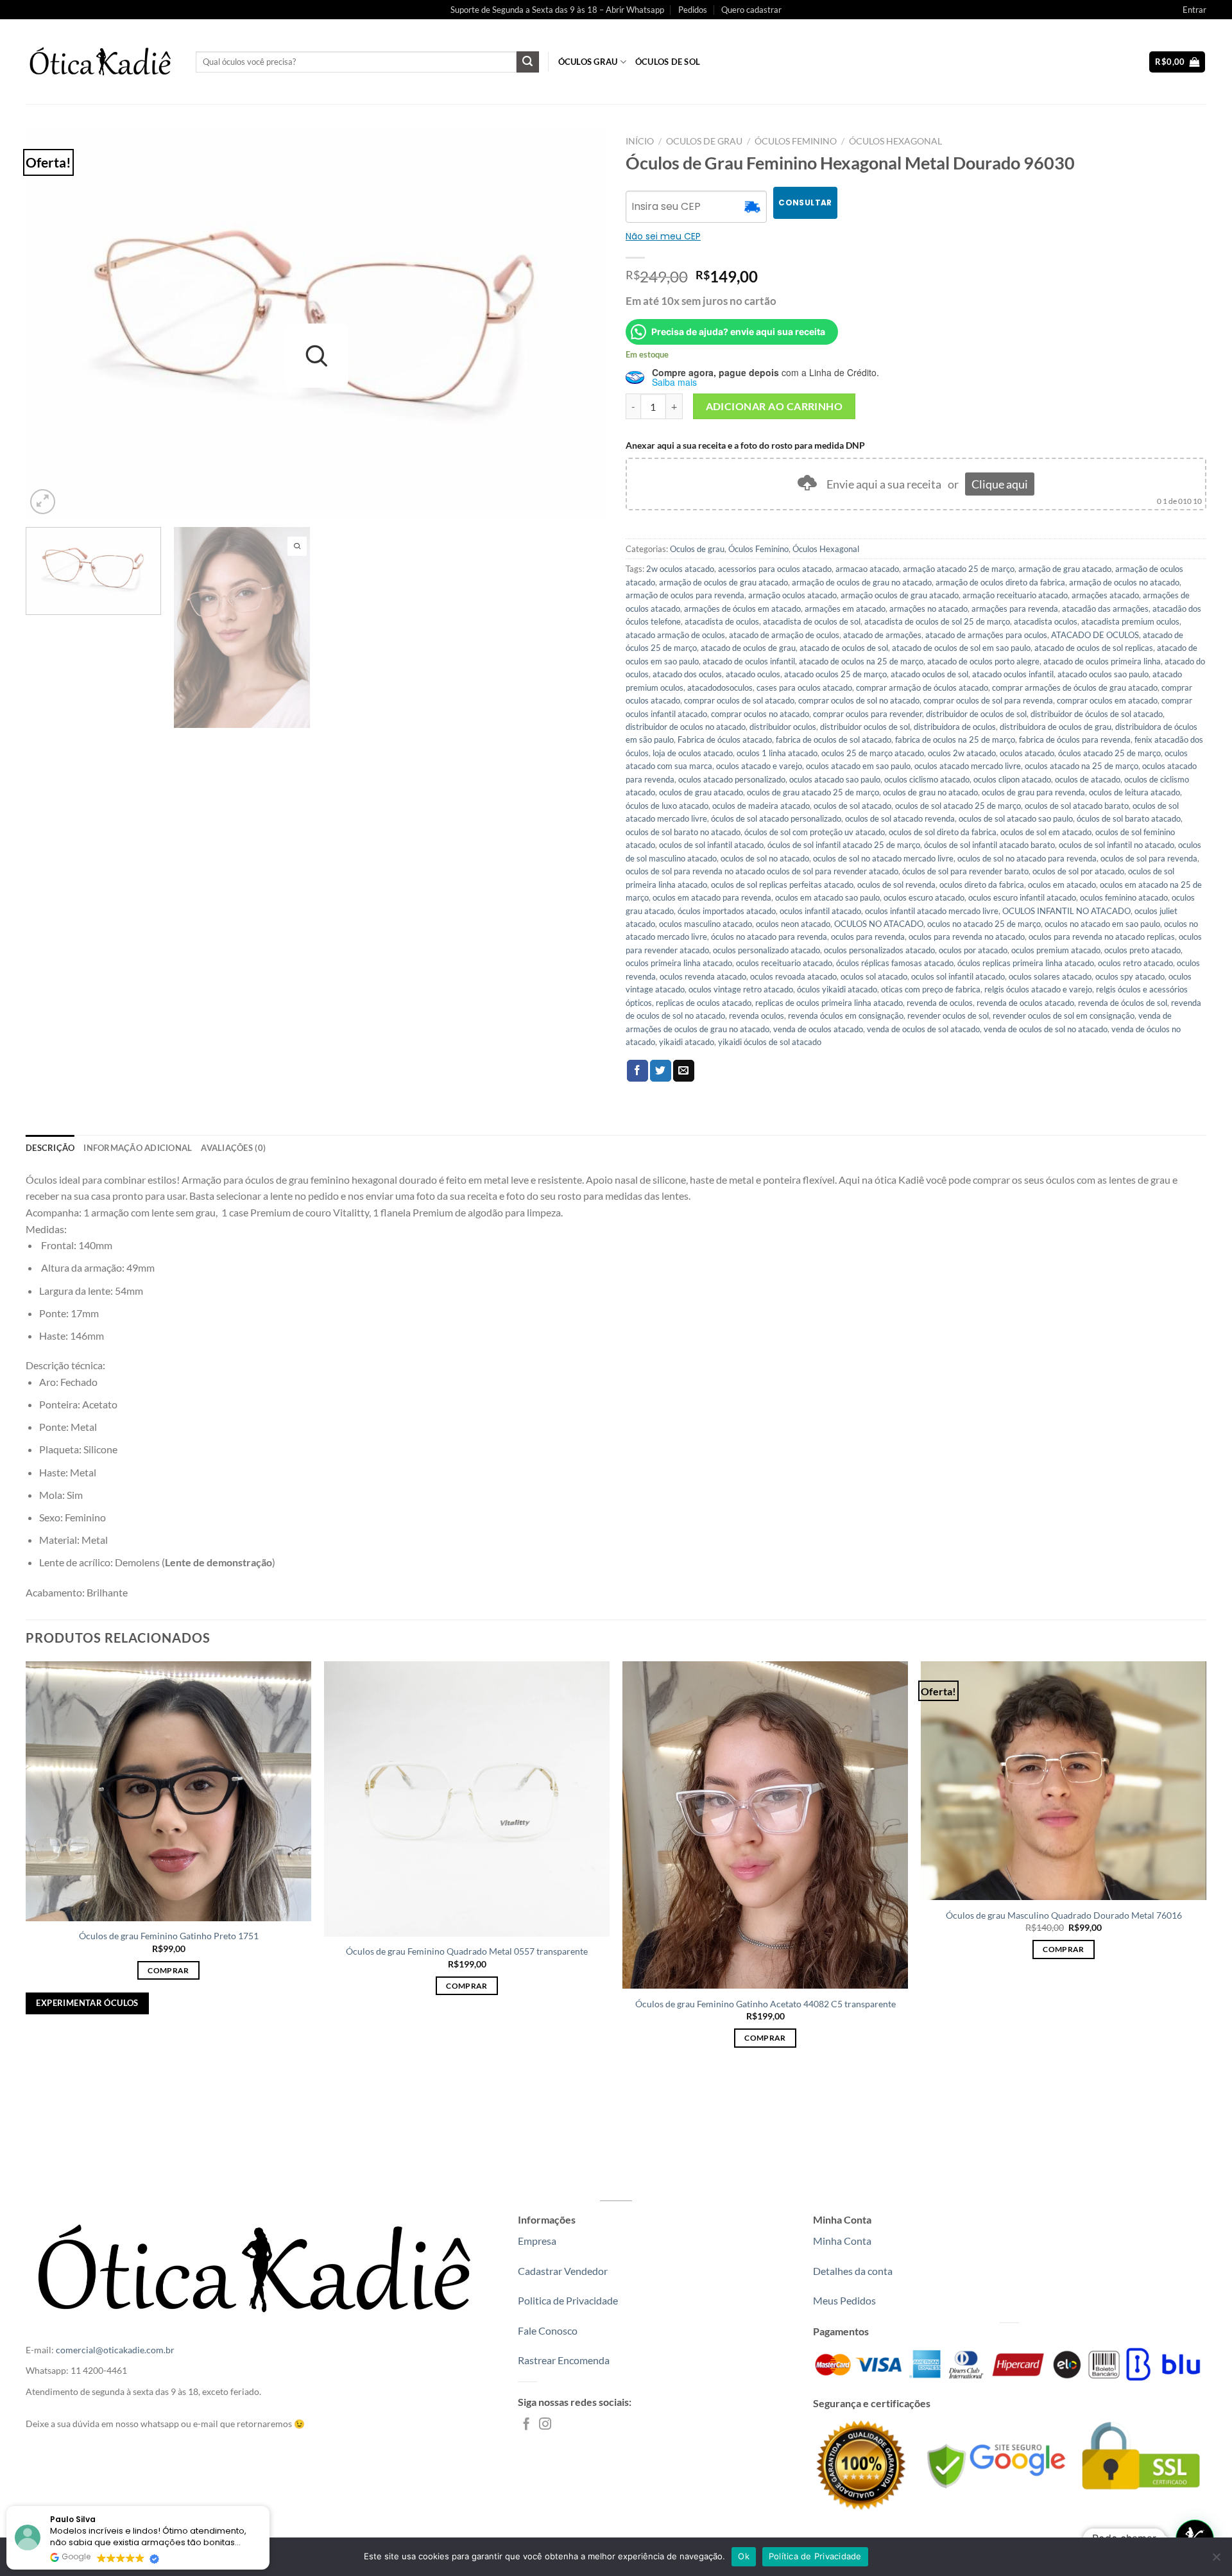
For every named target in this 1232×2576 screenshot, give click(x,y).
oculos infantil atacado (820, 911)
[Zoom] (43, 502)
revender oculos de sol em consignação (1064, 1016)
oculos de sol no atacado (765, 858)
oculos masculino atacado (706, 924)
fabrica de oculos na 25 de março (955, 739)
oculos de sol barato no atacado (683, 832)
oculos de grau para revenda (1033, 792)
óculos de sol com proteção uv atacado (815, 832)
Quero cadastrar (751, 10)
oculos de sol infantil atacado (711, 845)
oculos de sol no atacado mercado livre (883, 858)
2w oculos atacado (680, 569)
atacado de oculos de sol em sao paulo (961, 648)
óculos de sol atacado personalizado (776, 818)
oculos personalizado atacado (766, 950)
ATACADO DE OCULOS (1095, 635)
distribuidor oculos (783, 727)
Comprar (168, 1970)
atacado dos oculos (687, 674)
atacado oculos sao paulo (1103, 674)
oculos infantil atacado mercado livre (932, 911)
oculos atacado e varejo (759, 766)
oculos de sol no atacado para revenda (1027, 858)
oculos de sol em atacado (1046, 832)
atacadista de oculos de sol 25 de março (937, 621)
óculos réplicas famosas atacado (895, 963)
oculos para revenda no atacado (967, 937)
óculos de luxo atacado (667, 806)
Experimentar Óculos (87, 2003)
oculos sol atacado (874, 976)
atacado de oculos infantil (749, 661)
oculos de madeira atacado (761, 806)
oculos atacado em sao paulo (858, 766)
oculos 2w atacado (962, 753)
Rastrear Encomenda (564, 2360)
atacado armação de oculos (675, 635)
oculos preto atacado (1142, 950)
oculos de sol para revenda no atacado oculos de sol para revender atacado (762, 871)
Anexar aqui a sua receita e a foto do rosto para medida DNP (745, 445)
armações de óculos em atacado (742, 609)
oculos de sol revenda (896, 885)
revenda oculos (757, 1016)
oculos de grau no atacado (930, 792)
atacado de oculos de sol (844, 648)
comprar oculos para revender (868, 714)
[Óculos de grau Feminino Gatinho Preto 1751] (168, 1791)
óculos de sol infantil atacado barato (989, 845)
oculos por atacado (973, 950)
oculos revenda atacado (703, 976)
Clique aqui (1000, 484)
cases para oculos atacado (804, 687)
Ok (744, 2556)
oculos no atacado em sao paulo (1102, 924)
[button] (269, 2507)
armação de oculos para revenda (685, 595)
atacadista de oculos (722, 621)
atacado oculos (753, 674)
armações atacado (1105, 595)
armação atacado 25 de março (959, 569)
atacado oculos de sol (929, 674)
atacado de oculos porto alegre (983, 661)
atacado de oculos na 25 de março (861, 661)
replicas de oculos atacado (704, 1003)
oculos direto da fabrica (982, 885)
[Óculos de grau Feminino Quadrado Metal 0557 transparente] (467, 1799)
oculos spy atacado (1130, 976)
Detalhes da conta (853, 2271)
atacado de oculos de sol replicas (1094, 648)
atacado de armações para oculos (986, 635)
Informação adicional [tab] (138, 1148)
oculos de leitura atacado (1134, 792)
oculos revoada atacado (793, 976)
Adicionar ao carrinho (774, 406)
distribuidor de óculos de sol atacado (1097, 714)
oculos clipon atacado (1012, 779)
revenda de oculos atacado (1025, 1003)
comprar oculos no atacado (760, 714)
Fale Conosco (548, 2330)
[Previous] (53, 324)
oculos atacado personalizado (732, 779)
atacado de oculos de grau (748, 648)
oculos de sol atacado (852, 806)
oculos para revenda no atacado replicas (1102, 937)
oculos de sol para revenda (1149, 858)
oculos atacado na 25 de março (1082, 766)
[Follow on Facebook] (526, 2425)
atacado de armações (882, 635)
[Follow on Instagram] (545, 2425)
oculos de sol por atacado (1078, 871)
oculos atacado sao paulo (835, 779)
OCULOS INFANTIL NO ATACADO (1066, 911)
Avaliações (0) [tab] (233, 1148)
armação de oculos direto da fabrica (1000, 582)
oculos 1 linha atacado (777, 753)
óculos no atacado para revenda (769, 937)
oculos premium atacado (1056, 950)
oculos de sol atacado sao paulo (1016, 818)
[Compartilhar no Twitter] (661, 1071)
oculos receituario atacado (784, 963)
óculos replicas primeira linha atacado (1026, 963)
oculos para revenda (868, 937)
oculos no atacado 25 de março (984, 924)
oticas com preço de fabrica (931, 989)
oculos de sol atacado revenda (900, 818)
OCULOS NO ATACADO (879, 924)
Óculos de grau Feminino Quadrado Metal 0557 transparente (467, 1951)
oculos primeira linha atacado (679, 963)
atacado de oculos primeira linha (1102, 661)
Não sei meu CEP (663, 236)
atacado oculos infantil (1013, 674)
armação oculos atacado (792, 595)
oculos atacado (1027, 753)
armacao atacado (867, 569)
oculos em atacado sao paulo (827, 897)
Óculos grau (588, 62)
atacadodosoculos (720, 687)
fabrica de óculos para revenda (1075, 739)
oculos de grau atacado (701, 792)
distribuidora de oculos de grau (1056, 727)
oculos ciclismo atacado (927, 779)
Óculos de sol (668, 62)
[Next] (579, 324)
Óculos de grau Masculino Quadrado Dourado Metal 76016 (1064, 1915)
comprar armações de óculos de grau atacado (1075, 687)
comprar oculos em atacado (1107, 700)
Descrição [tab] (50, 1148)
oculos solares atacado (1050, 976)
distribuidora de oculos (955, 727)
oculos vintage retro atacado (741, 989)
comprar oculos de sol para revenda (988, 700)
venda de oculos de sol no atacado (1046, 1029)
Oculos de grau (704, 141)
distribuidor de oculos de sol (976, 714)
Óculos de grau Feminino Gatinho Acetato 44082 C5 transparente (766, 2004)
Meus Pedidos (844, 2300)
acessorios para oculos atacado (775, 569)
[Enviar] (527, 62)
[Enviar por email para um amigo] (684, 1071)
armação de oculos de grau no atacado (862, 582)
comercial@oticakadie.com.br (115, 2350)
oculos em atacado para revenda (712, 897)
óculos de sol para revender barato (965, 871)
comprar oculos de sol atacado (739, 700)
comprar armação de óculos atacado (922, 687)
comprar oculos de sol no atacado (859, 700)
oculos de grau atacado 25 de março (813, 792)
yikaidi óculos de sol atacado (770, 1042)
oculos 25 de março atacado (873, 753)
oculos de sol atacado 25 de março (958, 806)
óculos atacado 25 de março (1109, 753)
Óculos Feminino (796, 141)
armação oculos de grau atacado (900, 595)
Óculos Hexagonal (895, 141)
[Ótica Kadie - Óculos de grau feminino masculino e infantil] (101, 62)
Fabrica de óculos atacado (725, 739)
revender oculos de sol (948, 1016)
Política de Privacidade (815, 2556)
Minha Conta (842, 2241)
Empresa (537, 2241)
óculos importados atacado (727, 911)
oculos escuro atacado (924, 897)
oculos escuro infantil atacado (1022, 897)
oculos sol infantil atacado (958, 976)
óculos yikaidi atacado (837, 989)
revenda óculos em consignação (846, 1016)
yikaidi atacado (687, 1042)
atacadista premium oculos (1130, 621)
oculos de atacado (1088, 779)
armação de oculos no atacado (1124, 582)
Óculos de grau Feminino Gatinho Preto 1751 (169, 1936)
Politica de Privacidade (568, 2300)
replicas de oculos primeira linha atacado (829, 1003)
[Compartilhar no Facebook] (637, 1071)
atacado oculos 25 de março (835, 674)
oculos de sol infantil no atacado (1116, 845)
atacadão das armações (1105, 609)
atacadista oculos (1046, 621)
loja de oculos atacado (693, 753)
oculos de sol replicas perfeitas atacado (782, 885)
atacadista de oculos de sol (812, 621)
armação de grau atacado (1065, 569)
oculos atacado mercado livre (968, 766)
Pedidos (693, 10)
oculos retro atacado (1135, 963)
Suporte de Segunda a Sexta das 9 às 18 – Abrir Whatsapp (557, 10)
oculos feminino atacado (1124, 897)
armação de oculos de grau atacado (723, 582)
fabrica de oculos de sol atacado (834, 739)
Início (640, 141)
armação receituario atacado (1015, 595)
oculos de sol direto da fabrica (943, 832)
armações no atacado (928, 609)
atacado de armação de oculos (784, 635)
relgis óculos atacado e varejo (1038, 989)
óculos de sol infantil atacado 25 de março (844, 845)
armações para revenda (1015, 609)
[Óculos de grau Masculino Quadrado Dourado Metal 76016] (1064, 1781)
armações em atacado (845, 609)
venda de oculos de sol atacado (923, 1029)
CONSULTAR (805, 203)
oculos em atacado (1062, 885)
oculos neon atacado (793, 924)
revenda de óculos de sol (1123, 1003)
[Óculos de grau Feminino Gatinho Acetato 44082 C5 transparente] (765, 1825)
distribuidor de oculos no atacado (686, 727)
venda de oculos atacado (818, 1029)
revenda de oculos (940, 1003)
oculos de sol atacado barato (1077, 806)
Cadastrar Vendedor (563, 2271)
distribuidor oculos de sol (865, 727)
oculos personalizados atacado (879, 950)
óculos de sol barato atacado (1129, 818)
